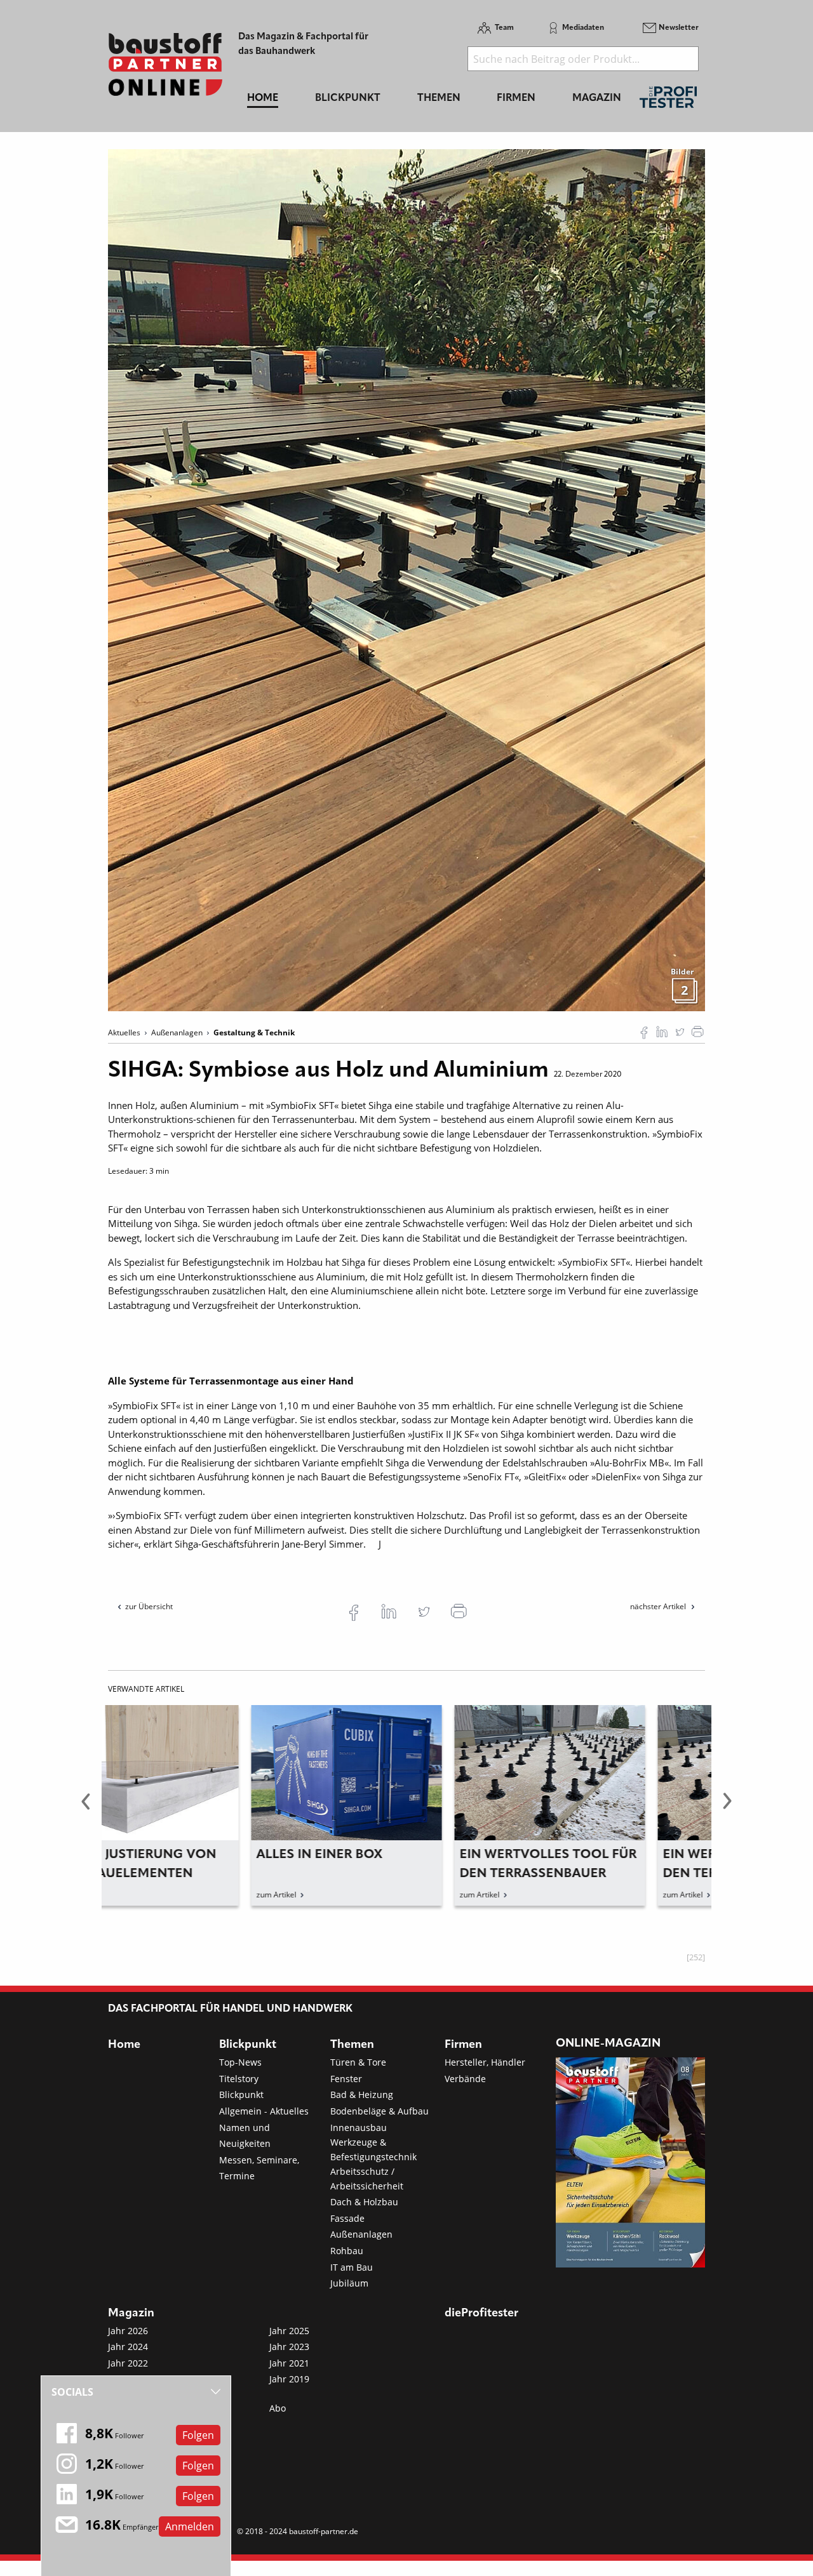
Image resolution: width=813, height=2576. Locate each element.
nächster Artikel (659, 1606)
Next (727, 1809)
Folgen (198, 2435)
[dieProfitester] (668, 101)
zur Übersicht (149, 1606)
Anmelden (190, 2526)
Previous (86, 1809)
